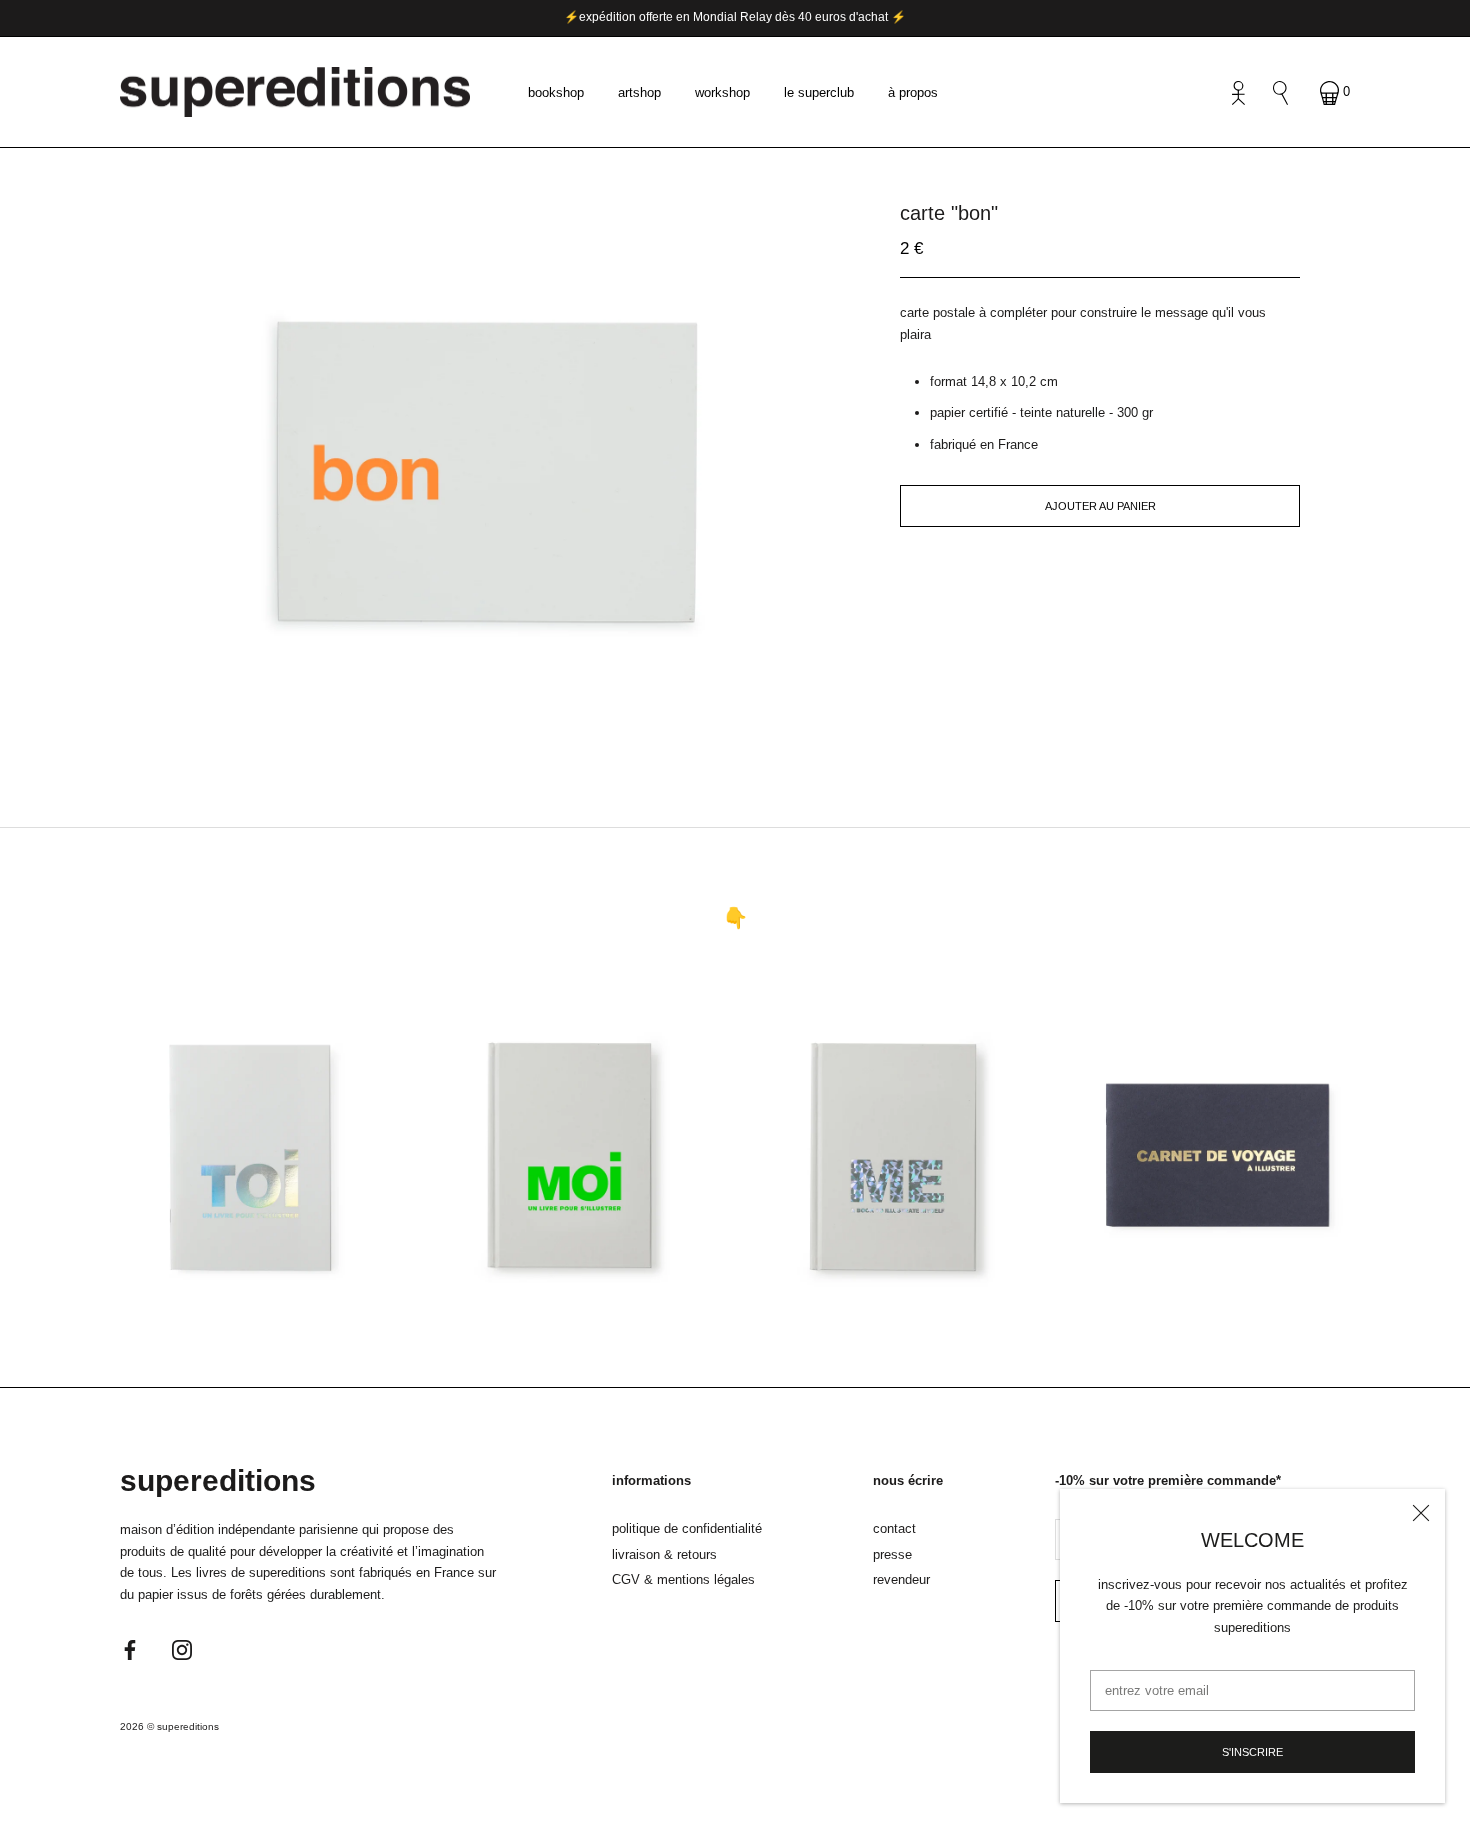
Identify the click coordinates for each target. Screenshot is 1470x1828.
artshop (639, 91)
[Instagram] (182, 1648)
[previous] (452, 724)
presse (892, 1554)
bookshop (556, 91)
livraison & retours (664, 1554)
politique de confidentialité (687, 1528)
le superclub (819, 91)
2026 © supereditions (169, 1726)
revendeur (901, 1579)
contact (894, 1528)
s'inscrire (1252, 1752)
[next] (517, 724)
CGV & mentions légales (683, 1579)
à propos (913, 91)
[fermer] (1421, 1513)
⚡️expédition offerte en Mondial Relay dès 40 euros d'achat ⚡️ (735, 17)
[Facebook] (130, 1648)
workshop (722, 91)
